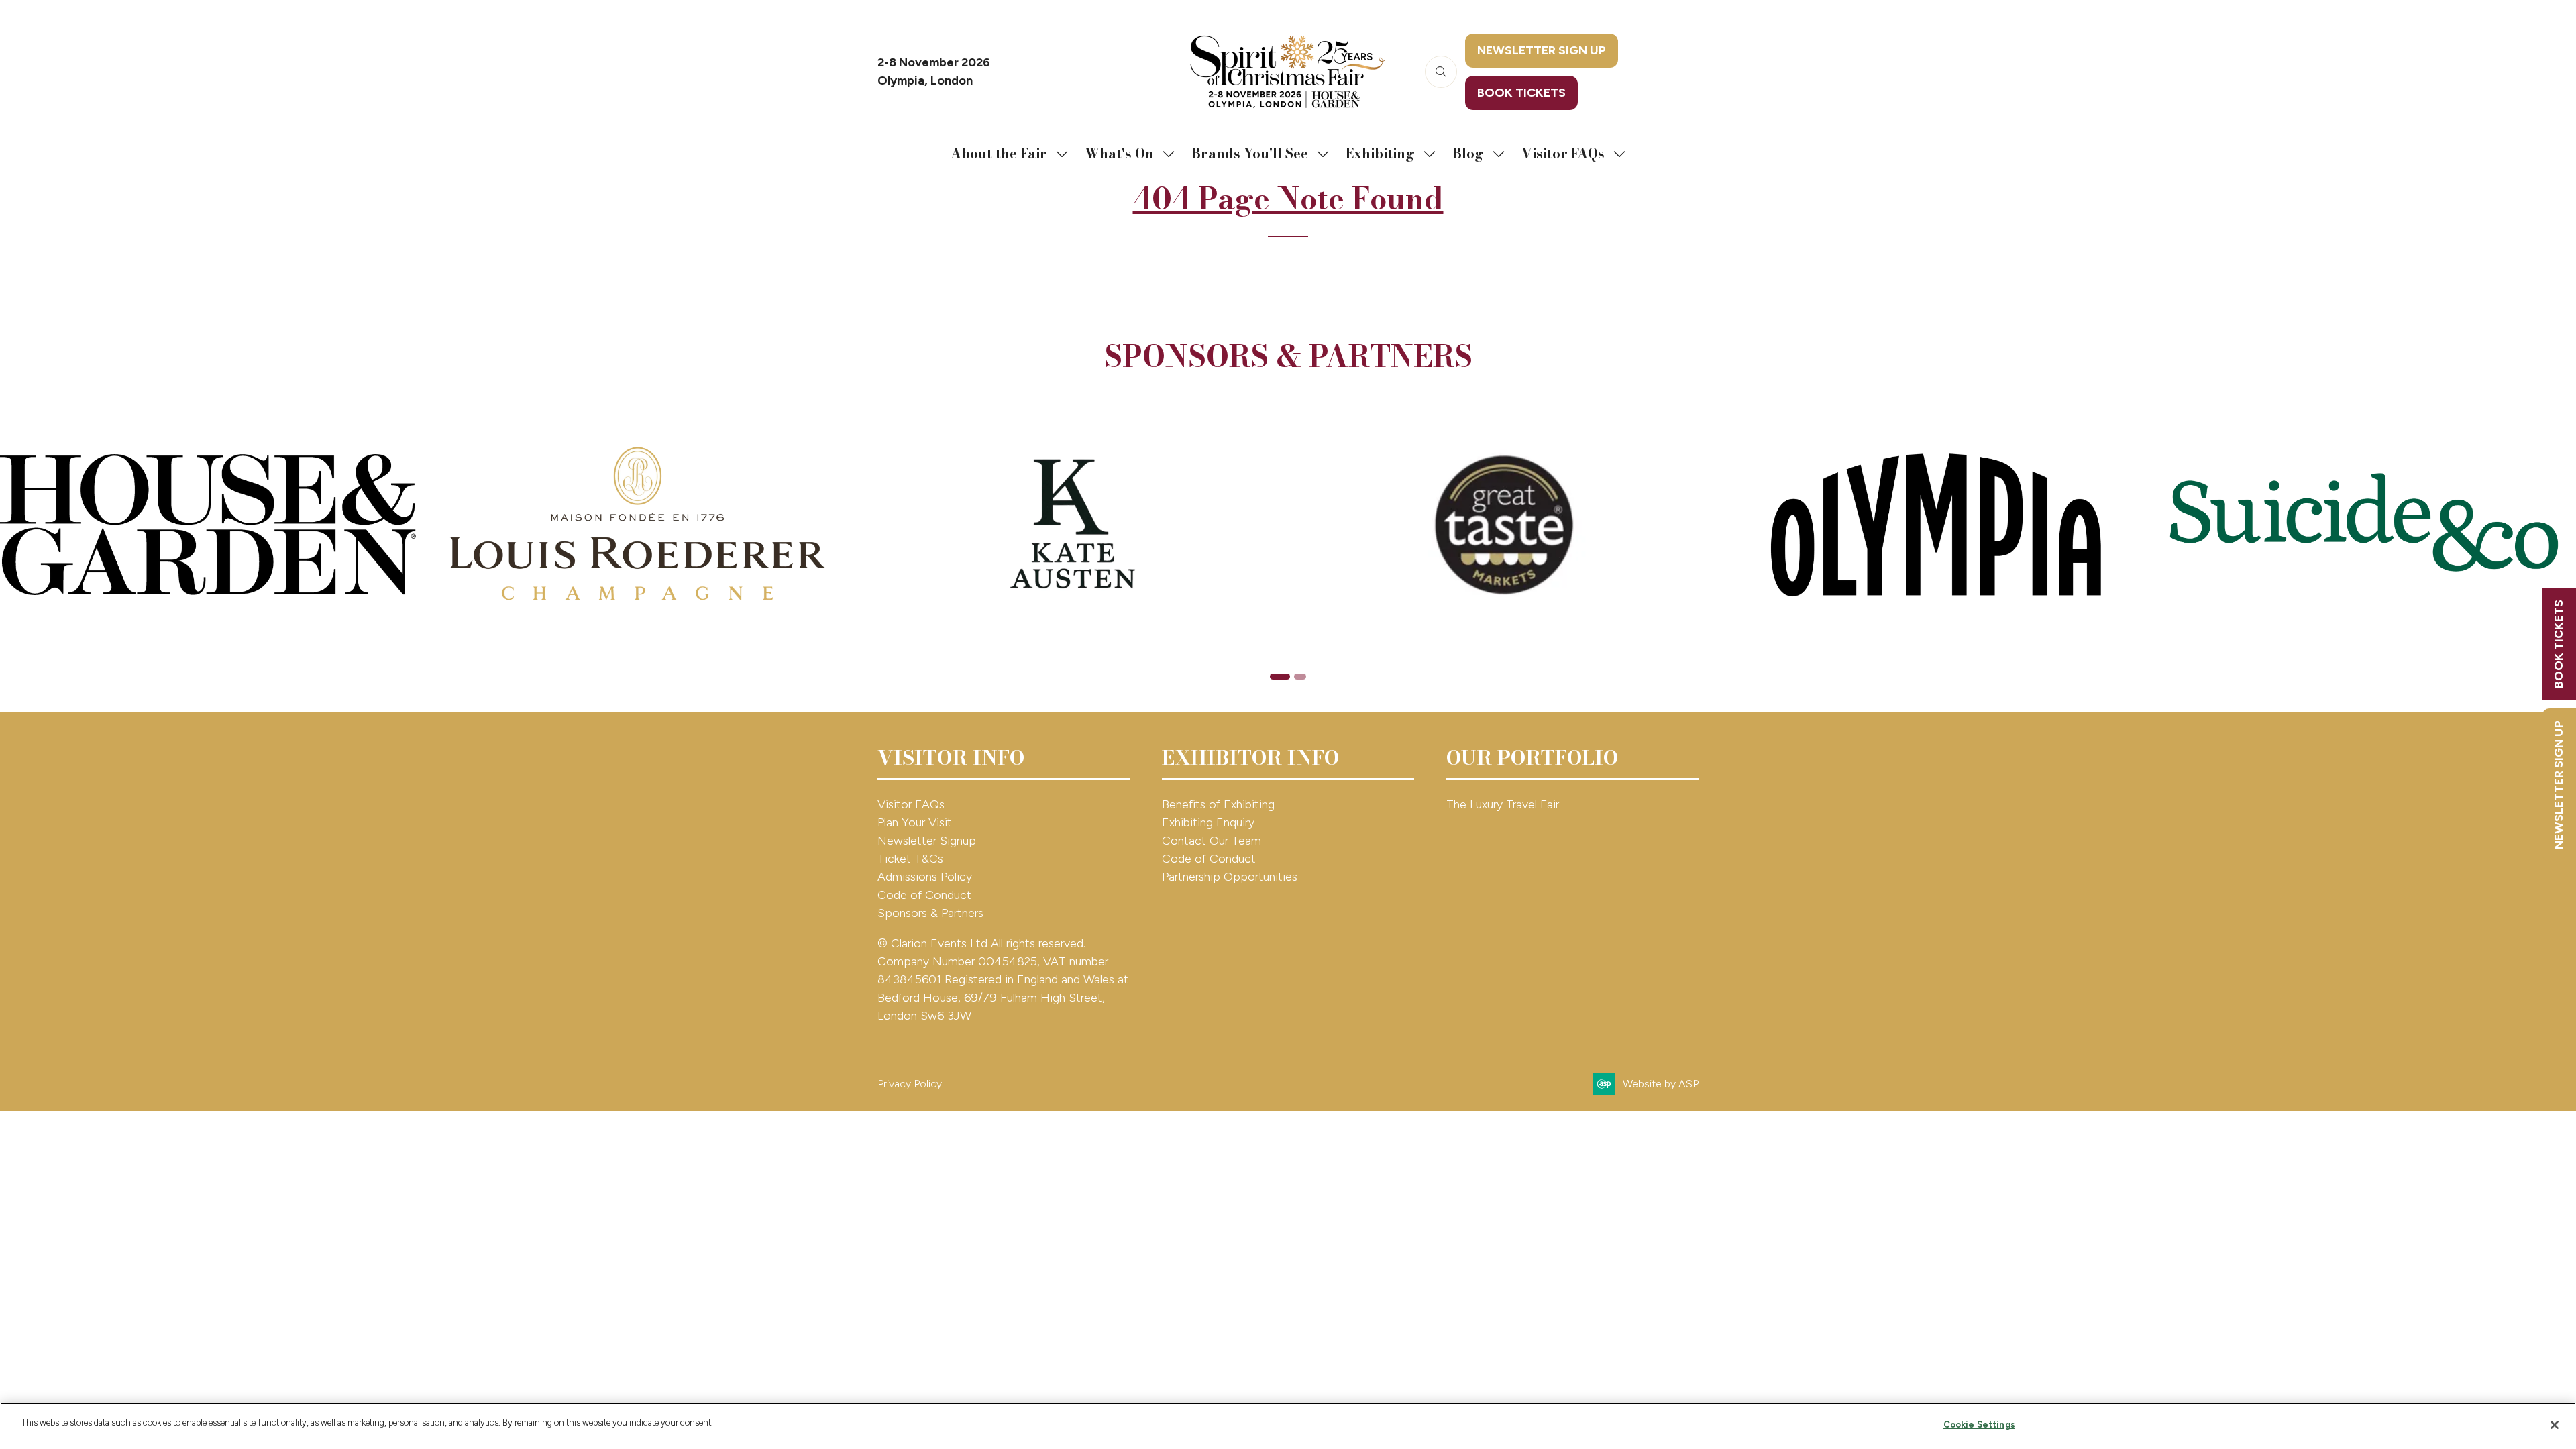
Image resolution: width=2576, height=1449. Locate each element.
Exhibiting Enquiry (1208, 822)
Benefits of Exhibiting (1218, 804)
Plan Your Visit (915, 822)
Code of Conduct (924, 895)
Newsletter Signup (927, 841)
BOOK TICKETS (2559, 644)
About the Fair (999, 153)
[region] (1288, 1426)
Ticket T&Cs (910, 859)
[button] (1441, 72)
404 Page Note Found (1288, 199)
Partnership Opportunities (1231, 877)
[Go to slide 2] (1300, 677)
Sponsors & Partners (930, 913)
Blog (1468, 153)
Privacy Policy (910, 1084)
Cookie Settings (1979, 1425)
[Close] (2555, 1425)
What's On (1119, 153)
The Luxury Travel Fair (1503, 804)
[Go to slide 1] (1280, 677)
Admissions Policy (925, 877)
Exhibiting (1380, 153)
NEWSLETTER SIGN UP (2559, 785)
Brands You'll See (1250, 153)
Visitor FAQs (1563, 153)
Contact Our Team (1212, 841)
